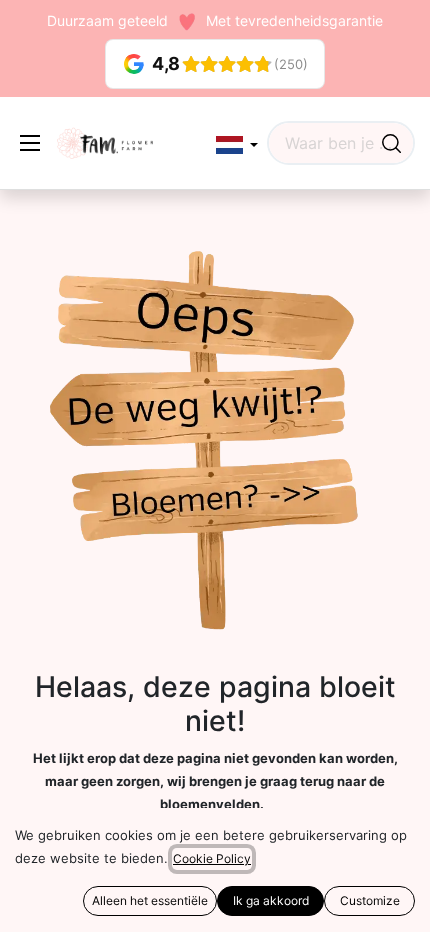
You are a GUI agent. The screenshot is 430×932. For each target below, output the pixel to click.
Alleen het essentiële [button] (150, 900)
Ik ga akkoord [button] (271, 900)
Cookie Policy (212, 858)
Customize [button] (370, 900)
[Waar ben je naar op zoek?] (391, 143)
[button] (237, 145)
